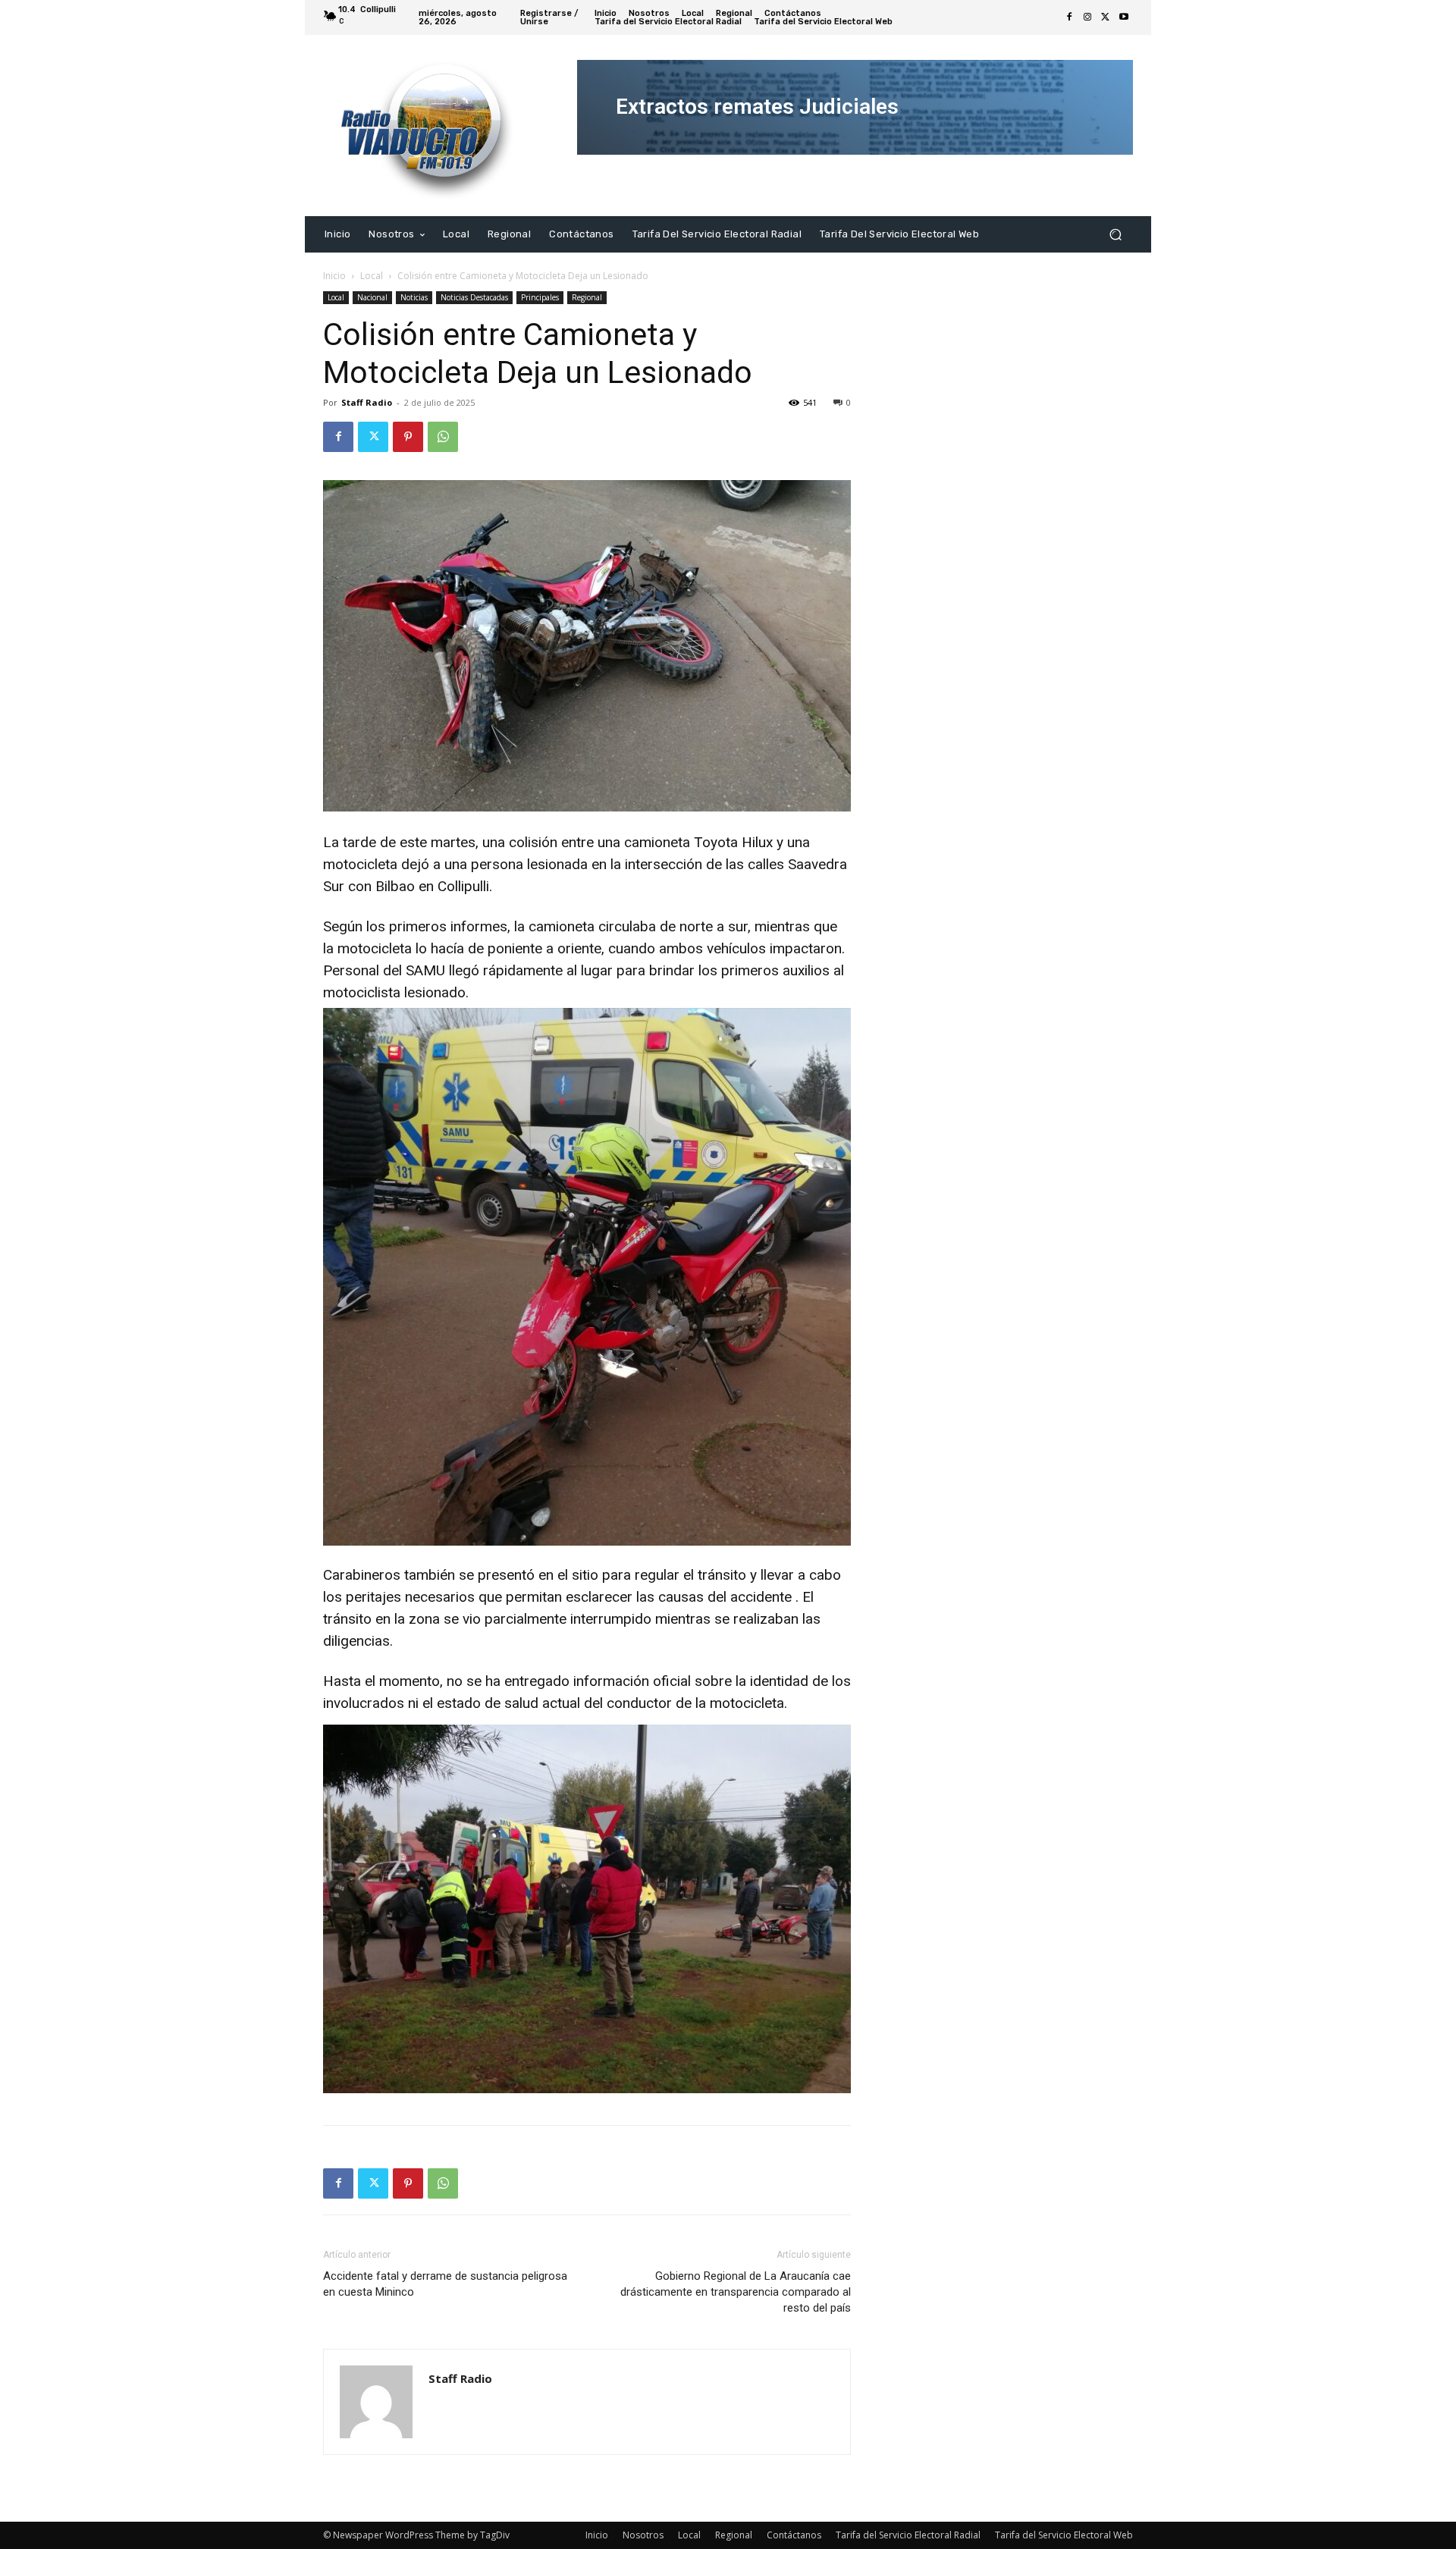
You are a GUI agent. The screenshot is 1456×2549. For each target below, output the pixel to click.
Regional (587, 297)
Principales (540, 297)
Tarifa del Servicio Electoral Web (1064, 2535)
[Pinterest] (408, 437)
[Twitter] (1106, 17)
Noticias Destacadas (474, 297)
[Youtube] (1124, 17)
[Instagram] (1087, 17)
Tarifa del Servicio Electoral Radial (908, 2535)
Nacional (372, 297)
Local (372, 276)
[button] (1115, 234)
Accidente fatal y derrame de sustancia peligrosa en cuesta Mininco (445, 2284)
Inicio (334, 276)
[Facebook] (1069, 17)
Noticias (414, 297)
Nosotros (643, 2535)
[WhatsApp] (443, 437)
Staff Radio (367, 402)
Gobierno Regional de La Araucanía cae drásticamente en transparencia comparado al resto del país (736, 2292)
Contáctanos (794, 2535)
